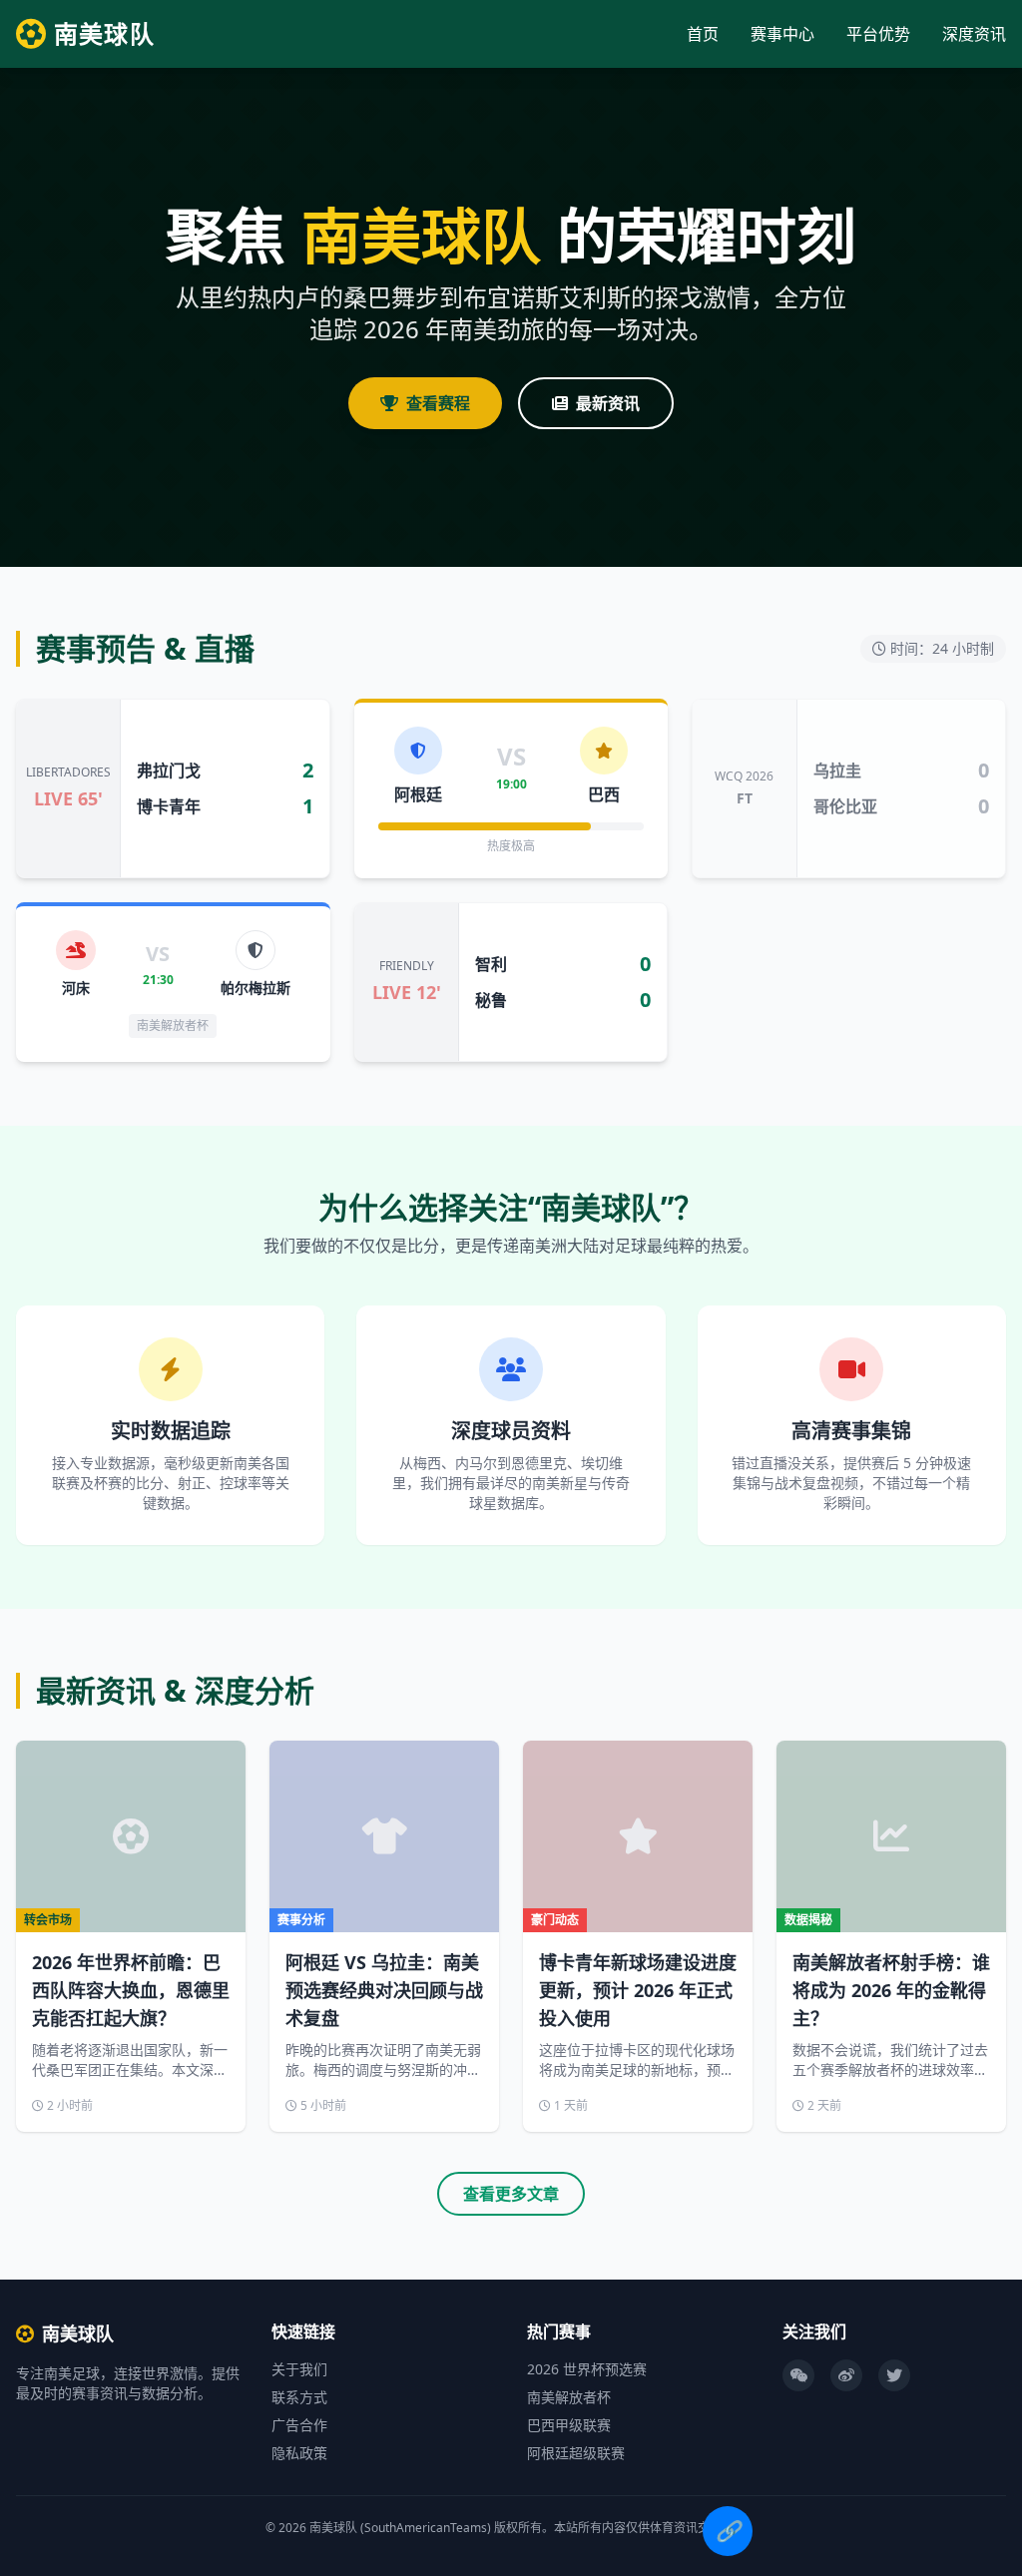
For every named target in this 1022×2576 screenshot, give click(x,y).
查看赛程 (438, 403)
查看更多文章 (511, 2194)
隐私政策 (299, 2453)
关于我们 (299, 2369)
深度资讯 (974, 34)
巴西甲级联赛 (569, 2425)
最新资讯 (608, 403)
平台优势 (878, 34)
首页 (703, 34)
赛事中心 (782, 34)
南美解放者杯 (569, 2397)
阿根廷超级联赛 (576, 2453)
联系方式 (299, 2397)
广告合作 (299, 2425)
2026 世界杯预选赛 (587, 2369)
